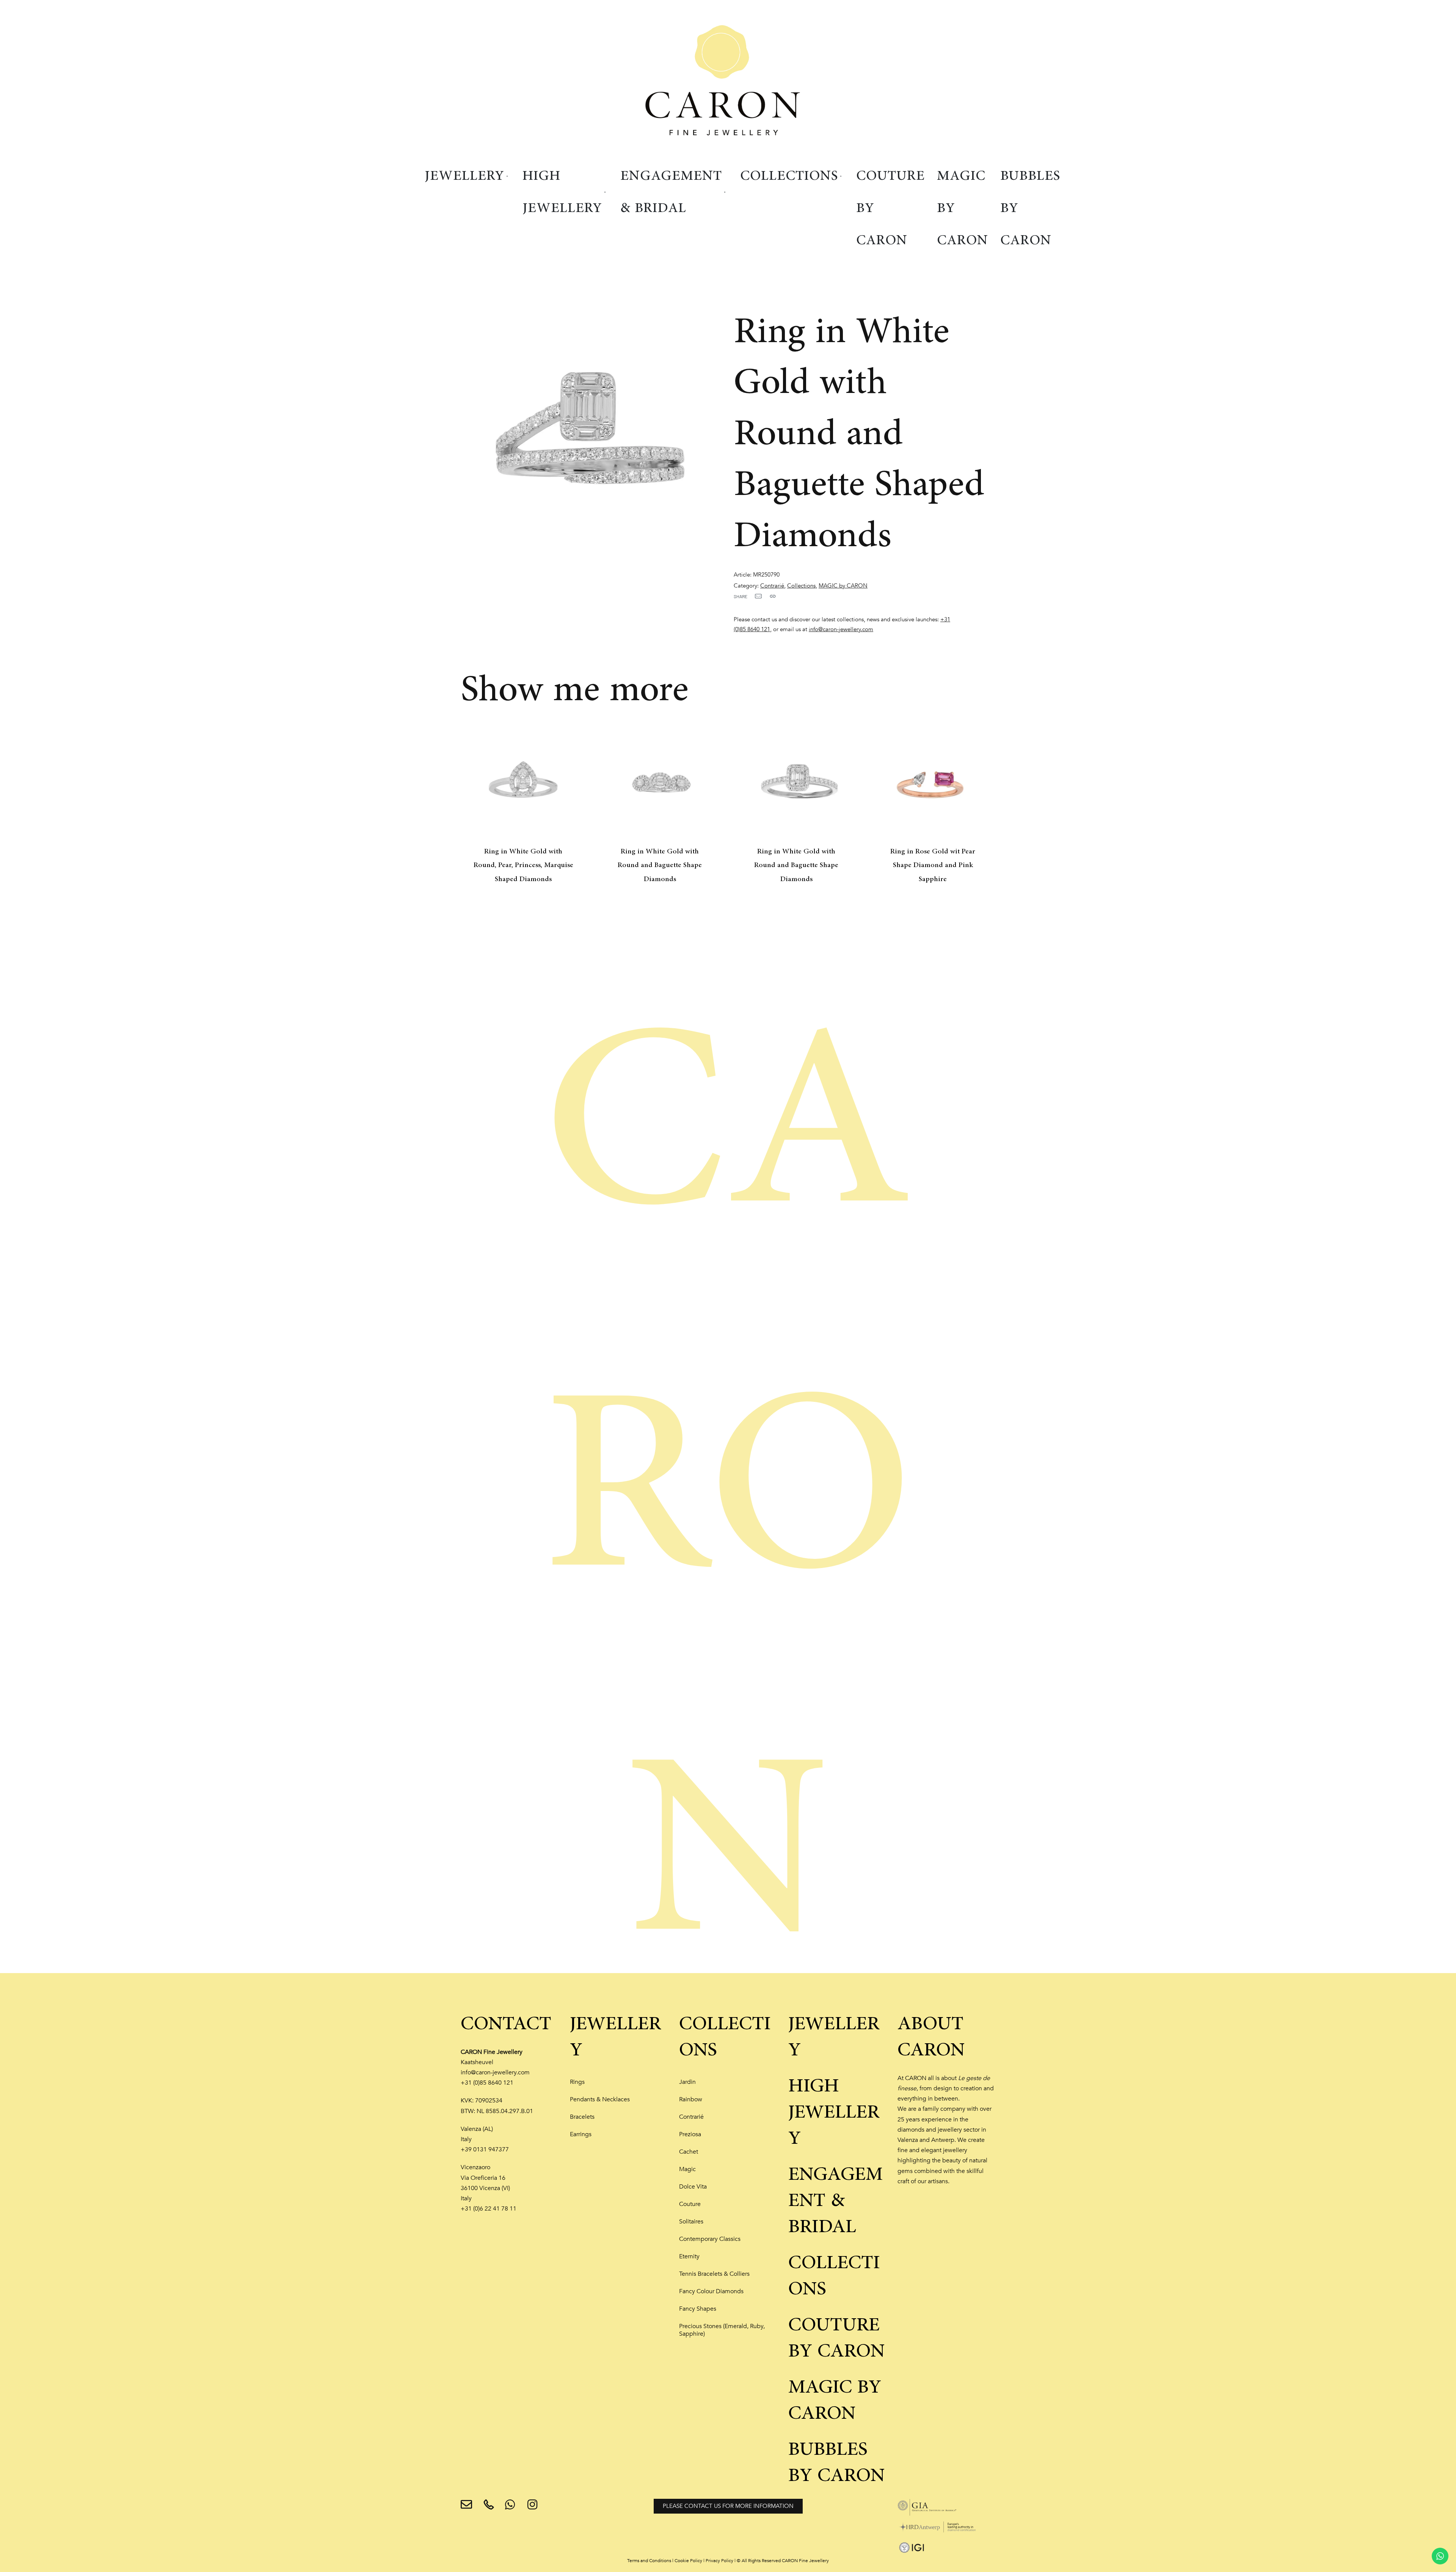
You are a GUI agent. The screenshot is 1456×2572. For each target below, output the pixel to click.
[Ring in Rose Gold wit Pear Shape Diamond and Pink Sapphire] (933, 782)
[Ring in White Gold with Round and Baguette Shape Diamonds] (660, 782)
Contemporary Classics (710, 2239)
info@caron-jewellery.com (841, 629)
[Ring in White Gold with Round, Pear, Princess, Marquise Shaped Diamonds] (523, 782)
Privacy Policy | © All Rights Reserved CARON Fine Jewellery (767, 2561)
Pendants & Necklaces (600, 2099)
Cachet (689, 2152)
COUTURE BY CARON (836, 2338)
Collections (801, 586)
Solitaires (691, 2222)
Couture (690, 2204)
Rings (577, 2082)
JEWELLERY (615, 2037)
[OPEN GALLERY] (591, 428)
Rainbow (691, 2099)
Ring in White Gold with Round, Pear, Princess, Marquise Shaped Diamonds (523, 865)
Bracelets (582, 2117)
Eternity (689, 2256)
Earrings (581, 2134)
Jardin (687, 2082)
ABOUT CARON (931, 2037)
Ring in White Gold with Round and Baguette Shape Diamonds (660, 865)
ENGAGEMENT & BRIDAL (835, 2201)
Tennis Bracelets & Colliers (714, 2274)
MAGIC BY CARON (835, 2400)
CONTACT (506, 2024)
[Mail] (758, 596)
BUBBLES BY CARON (836, 2463)
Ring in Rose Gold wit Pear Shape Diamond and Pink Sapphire (933, 865)
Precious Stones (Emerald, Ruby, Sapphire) (722, 2330)
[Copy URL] (773, 596)
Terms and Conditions (649, 2561)
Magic (687, 2169)
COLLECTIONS (725, 2037)
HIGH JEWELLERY (834, 2112)
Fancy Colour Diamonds (711, 2291)
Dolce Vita (693, 2187)
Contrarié (772, 586)
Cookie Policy (688, 2561)
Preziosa (690, 2134)
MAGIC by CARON (843, 586)
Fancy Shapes (698, 2309)
